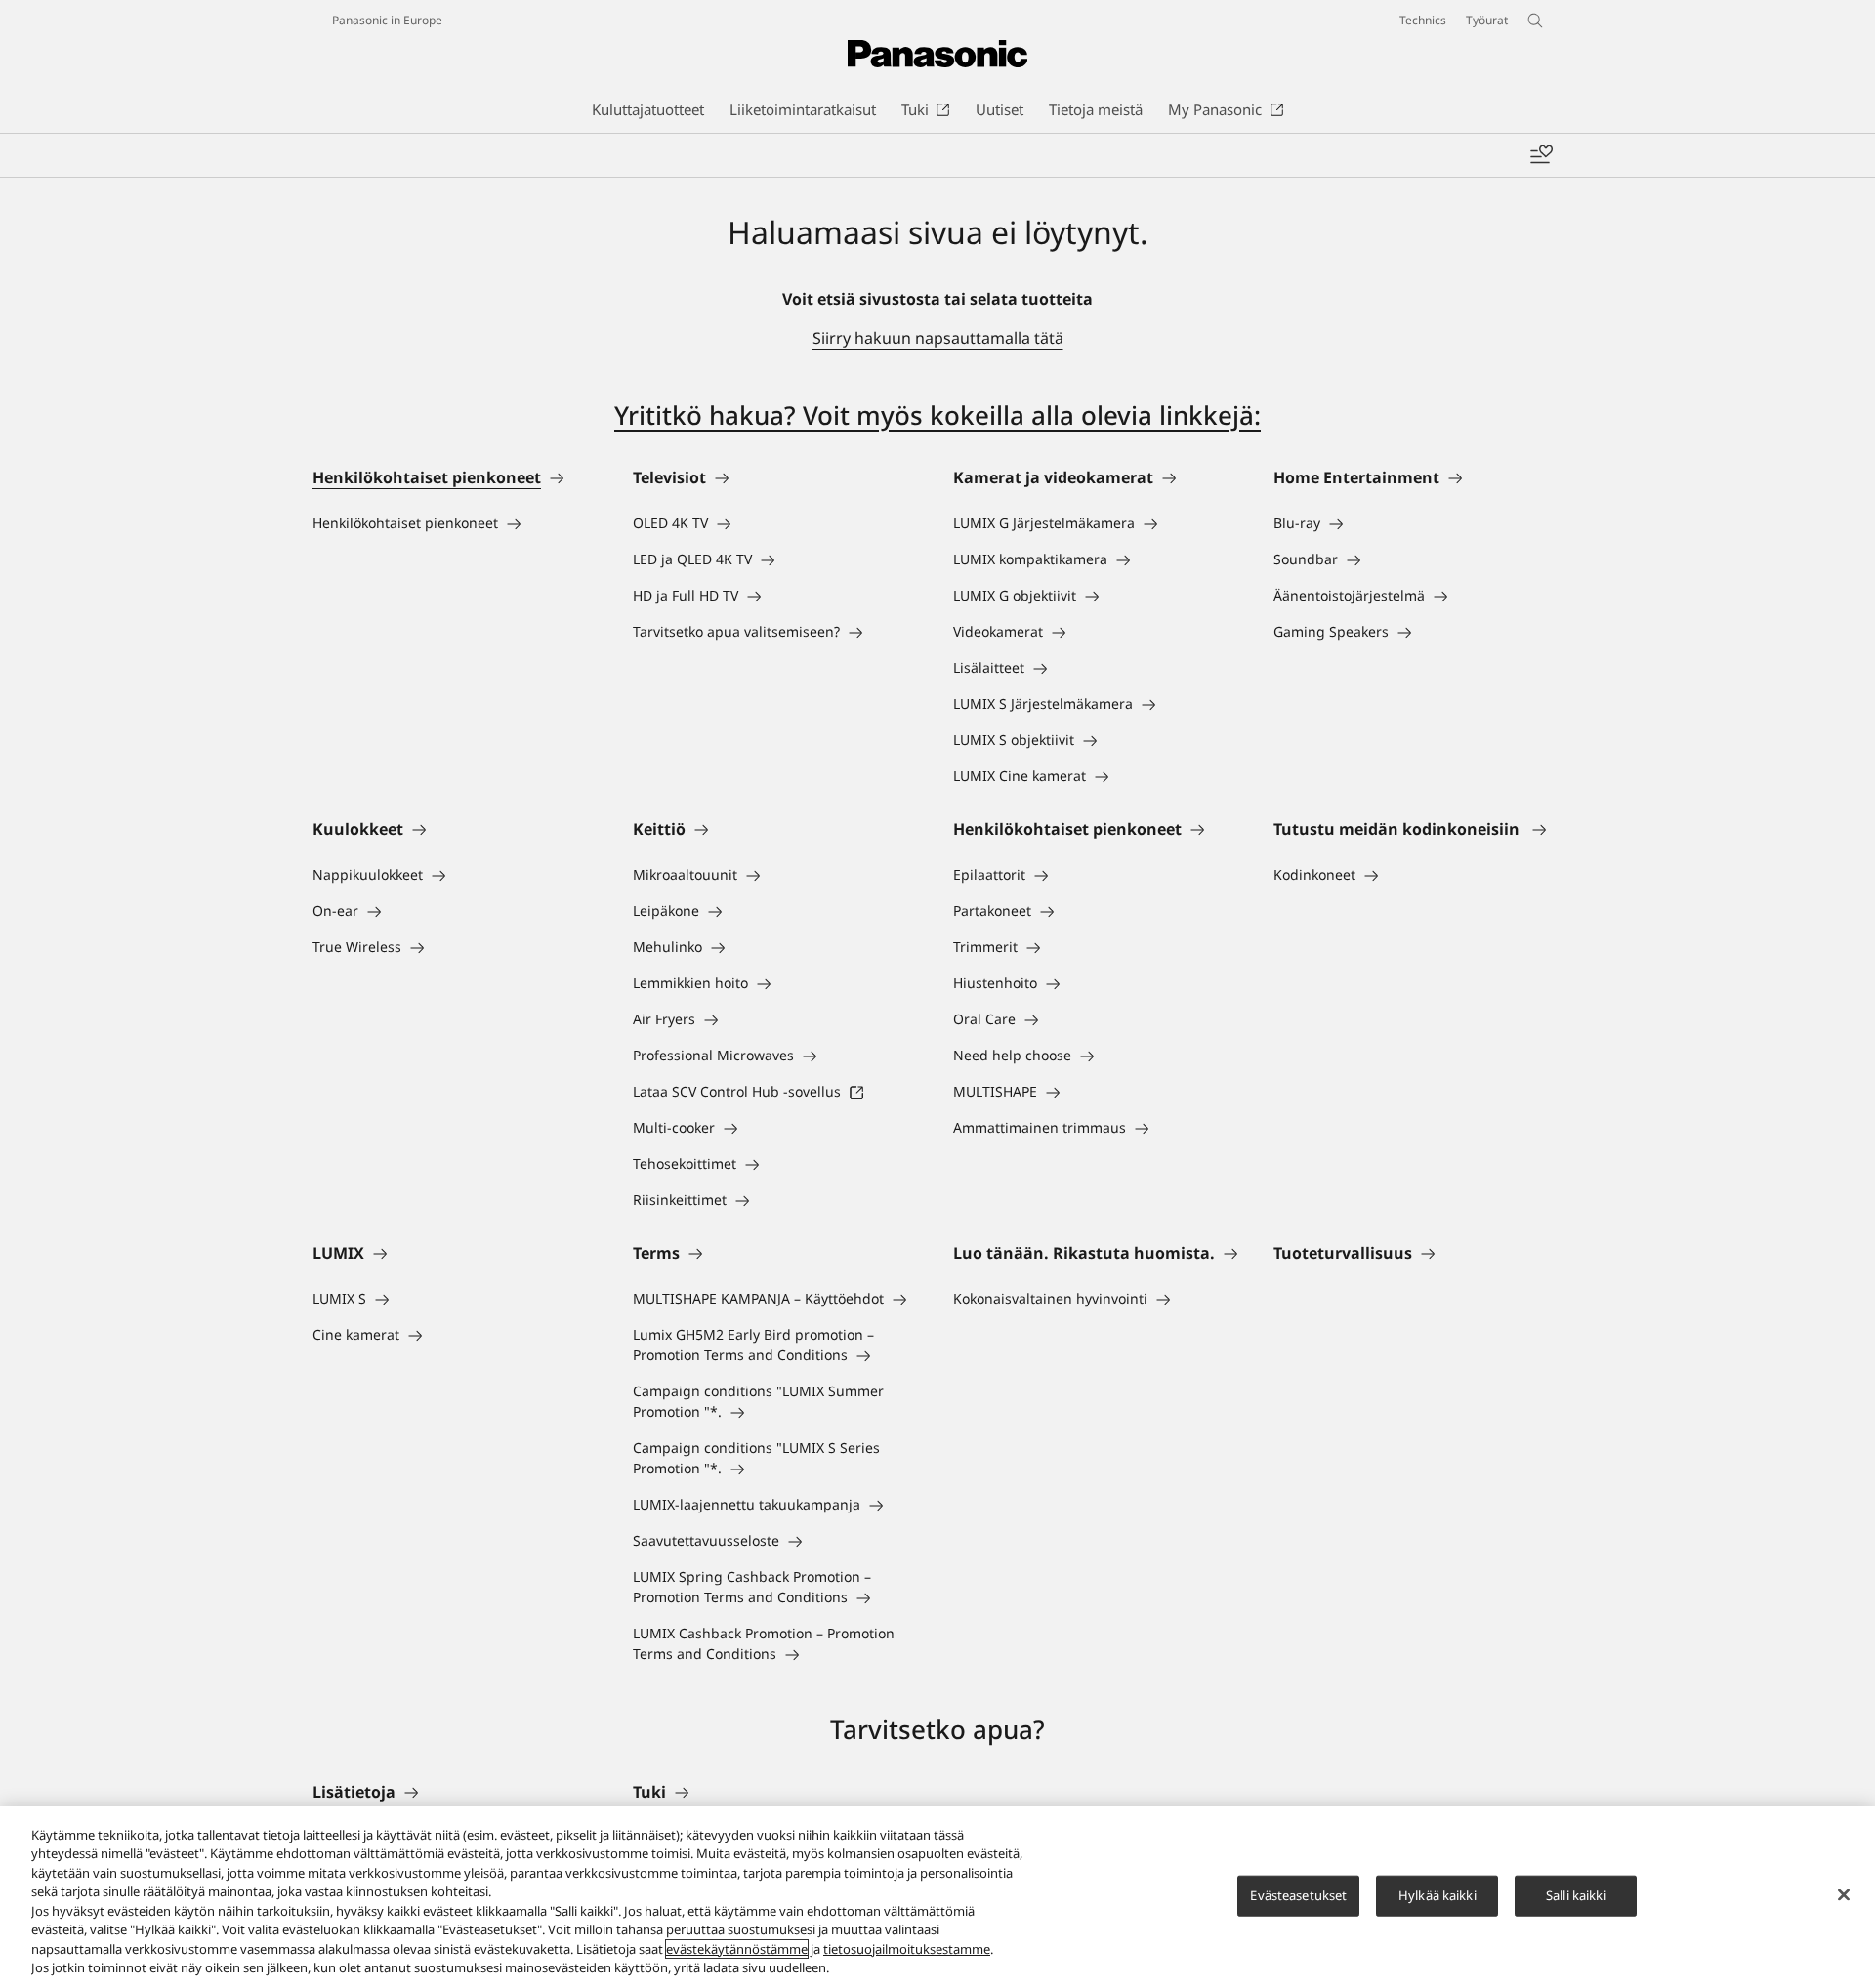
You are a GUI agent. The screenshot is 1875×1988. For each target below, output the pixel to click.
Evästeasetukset (1298, 1895)
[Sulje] (1844, 1894)
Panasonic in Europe (387, 20)
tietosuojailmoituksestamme (907, 1949)
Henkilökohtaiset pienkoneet (427, 477)
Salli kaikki (1576, 1895)
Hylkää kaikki (1437, 1895)
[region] (937, 1897)
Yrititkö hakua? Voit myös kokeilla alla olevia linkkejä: (937, 415)
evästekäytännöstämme (737, 1949)
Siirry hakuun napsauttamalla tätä (938, 338)
